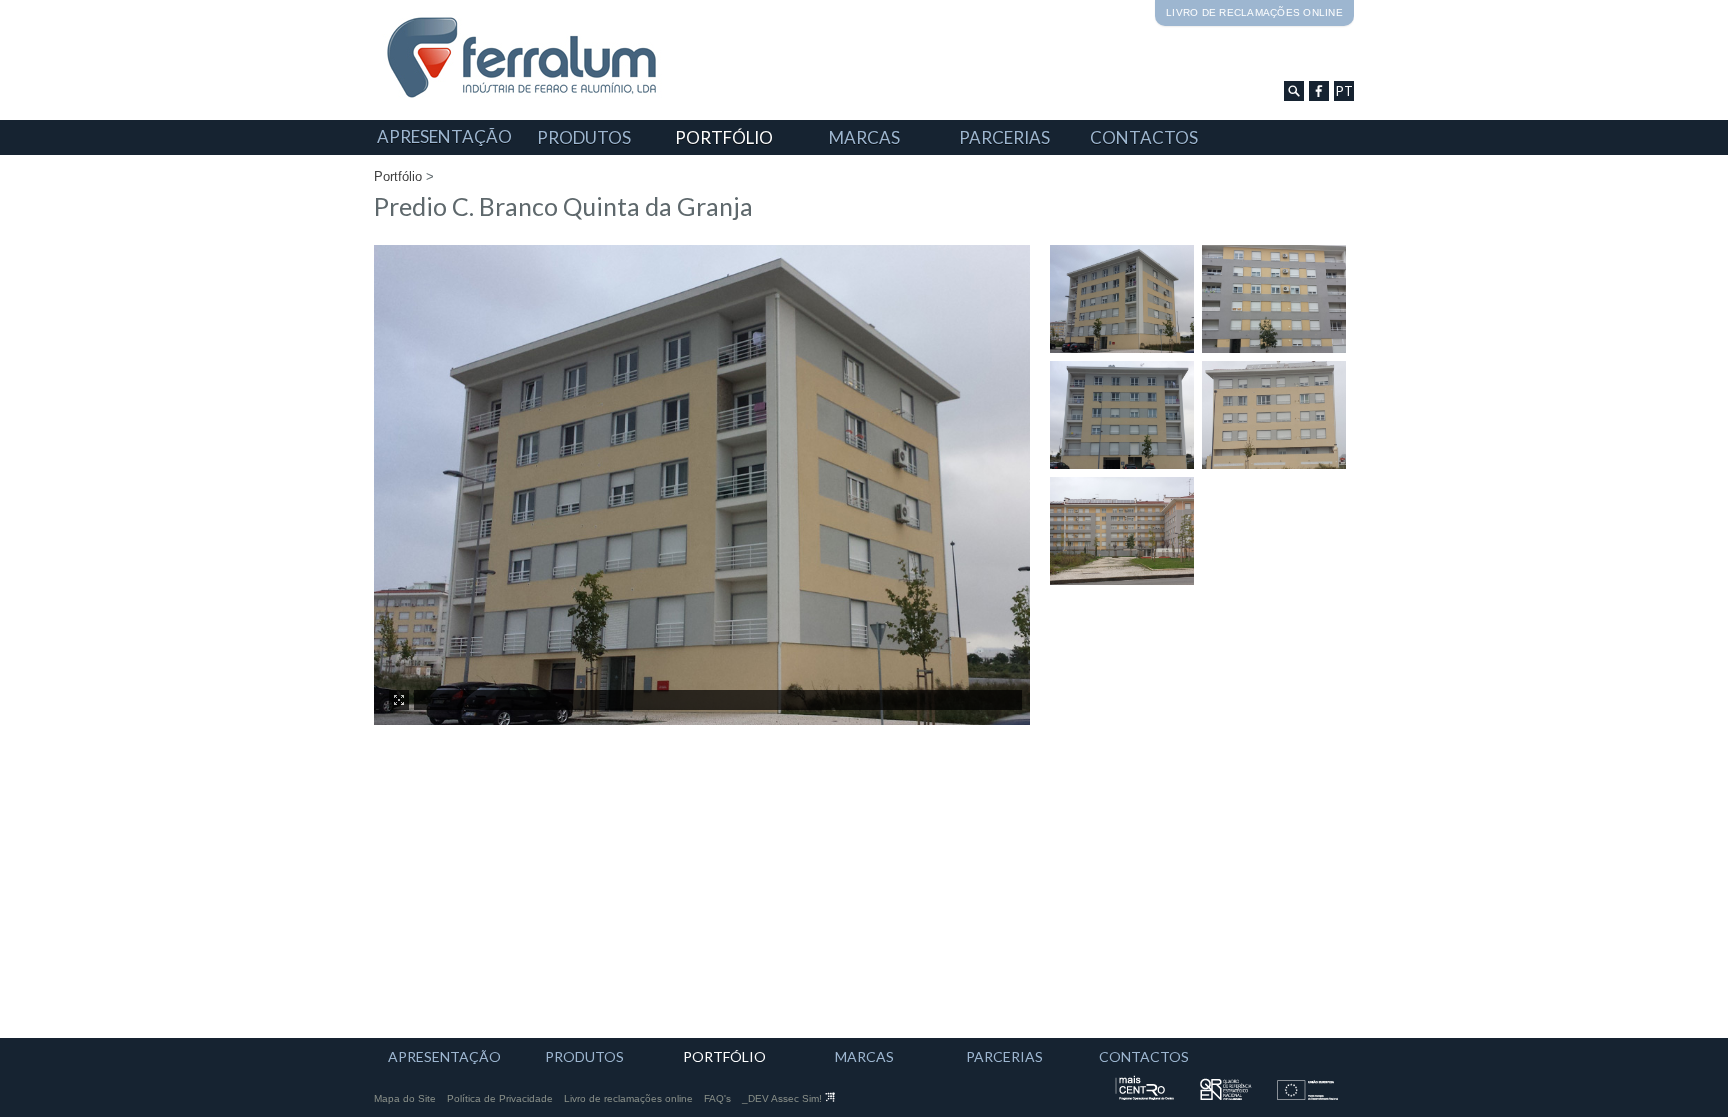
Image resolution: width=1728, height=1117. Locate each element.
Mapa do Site (405, 1098)
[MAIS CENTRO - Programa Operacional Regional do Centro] (1148, 1096)
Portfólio (398, 176)
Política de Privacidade (500, 1098)
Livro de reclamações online (1254, 12)
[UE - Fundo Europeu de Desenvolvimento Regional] (1311, 1096)
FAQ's (717, 1098)
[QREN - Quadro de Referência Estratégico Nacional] (1228, 1096)
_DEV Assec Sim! (783, 1098)
